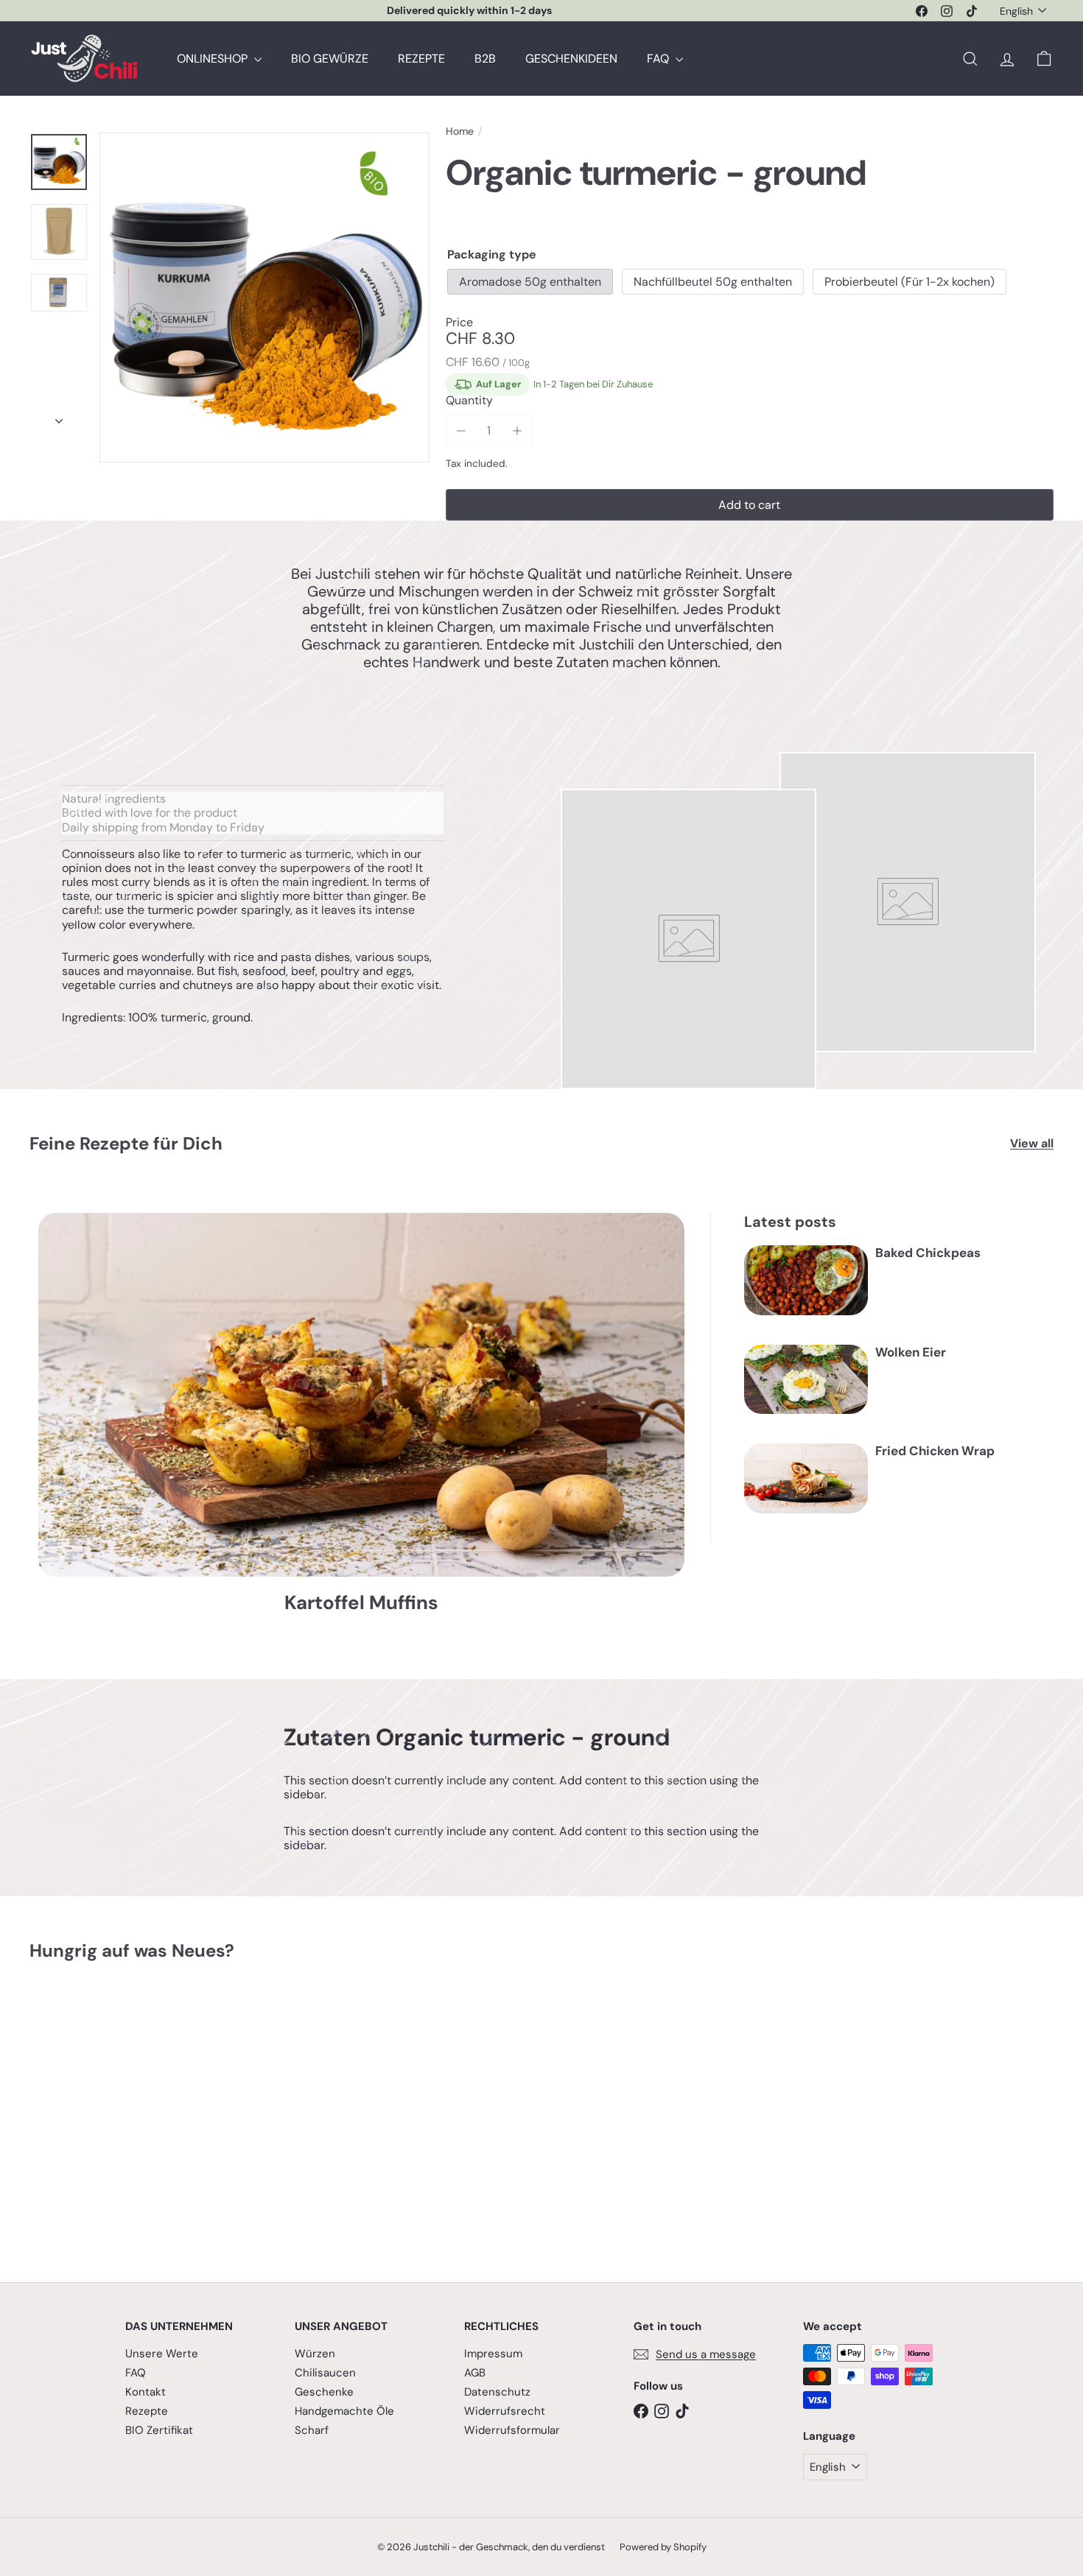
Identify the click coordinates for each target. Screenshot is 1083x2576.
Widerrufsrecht (505, 2411)
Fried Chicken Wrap (935, 1451)
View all (1032, 1143)
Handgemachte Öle (344, 2411)
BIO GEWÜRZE (330, 59)
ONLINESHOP (214, 59)
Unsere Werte (162, 2354)
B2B (485, 59)
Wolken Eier (911, 1352)
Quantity (469, 400)
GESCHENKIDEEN (571, 59)
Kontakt (146, 2392)
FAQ (659, 59)
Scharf (312, 2430)
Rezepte (147, 2411)
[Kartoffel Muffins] (361, 1394)
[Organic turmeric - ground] (109, 2111)
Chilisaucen (325, 2373)
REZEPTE (421, 59)
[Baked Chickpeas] (806, 1280)
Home (460, 131)
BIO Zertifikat (159, 2430)
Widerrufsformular (512, 2430)
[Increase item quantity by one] (517, 430)
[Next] (59, 417)
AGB (475, 2373)
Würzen (315, 2354)
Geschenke (324, 2392)
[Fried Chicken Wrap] (806, 1478)
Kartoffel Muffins (361, 1603)
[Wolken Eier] (806, 1380)
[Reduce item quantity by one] (462, 430)
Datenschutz (497, 2392)
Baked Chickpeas (928, 1253)
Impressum (493, 2354)
